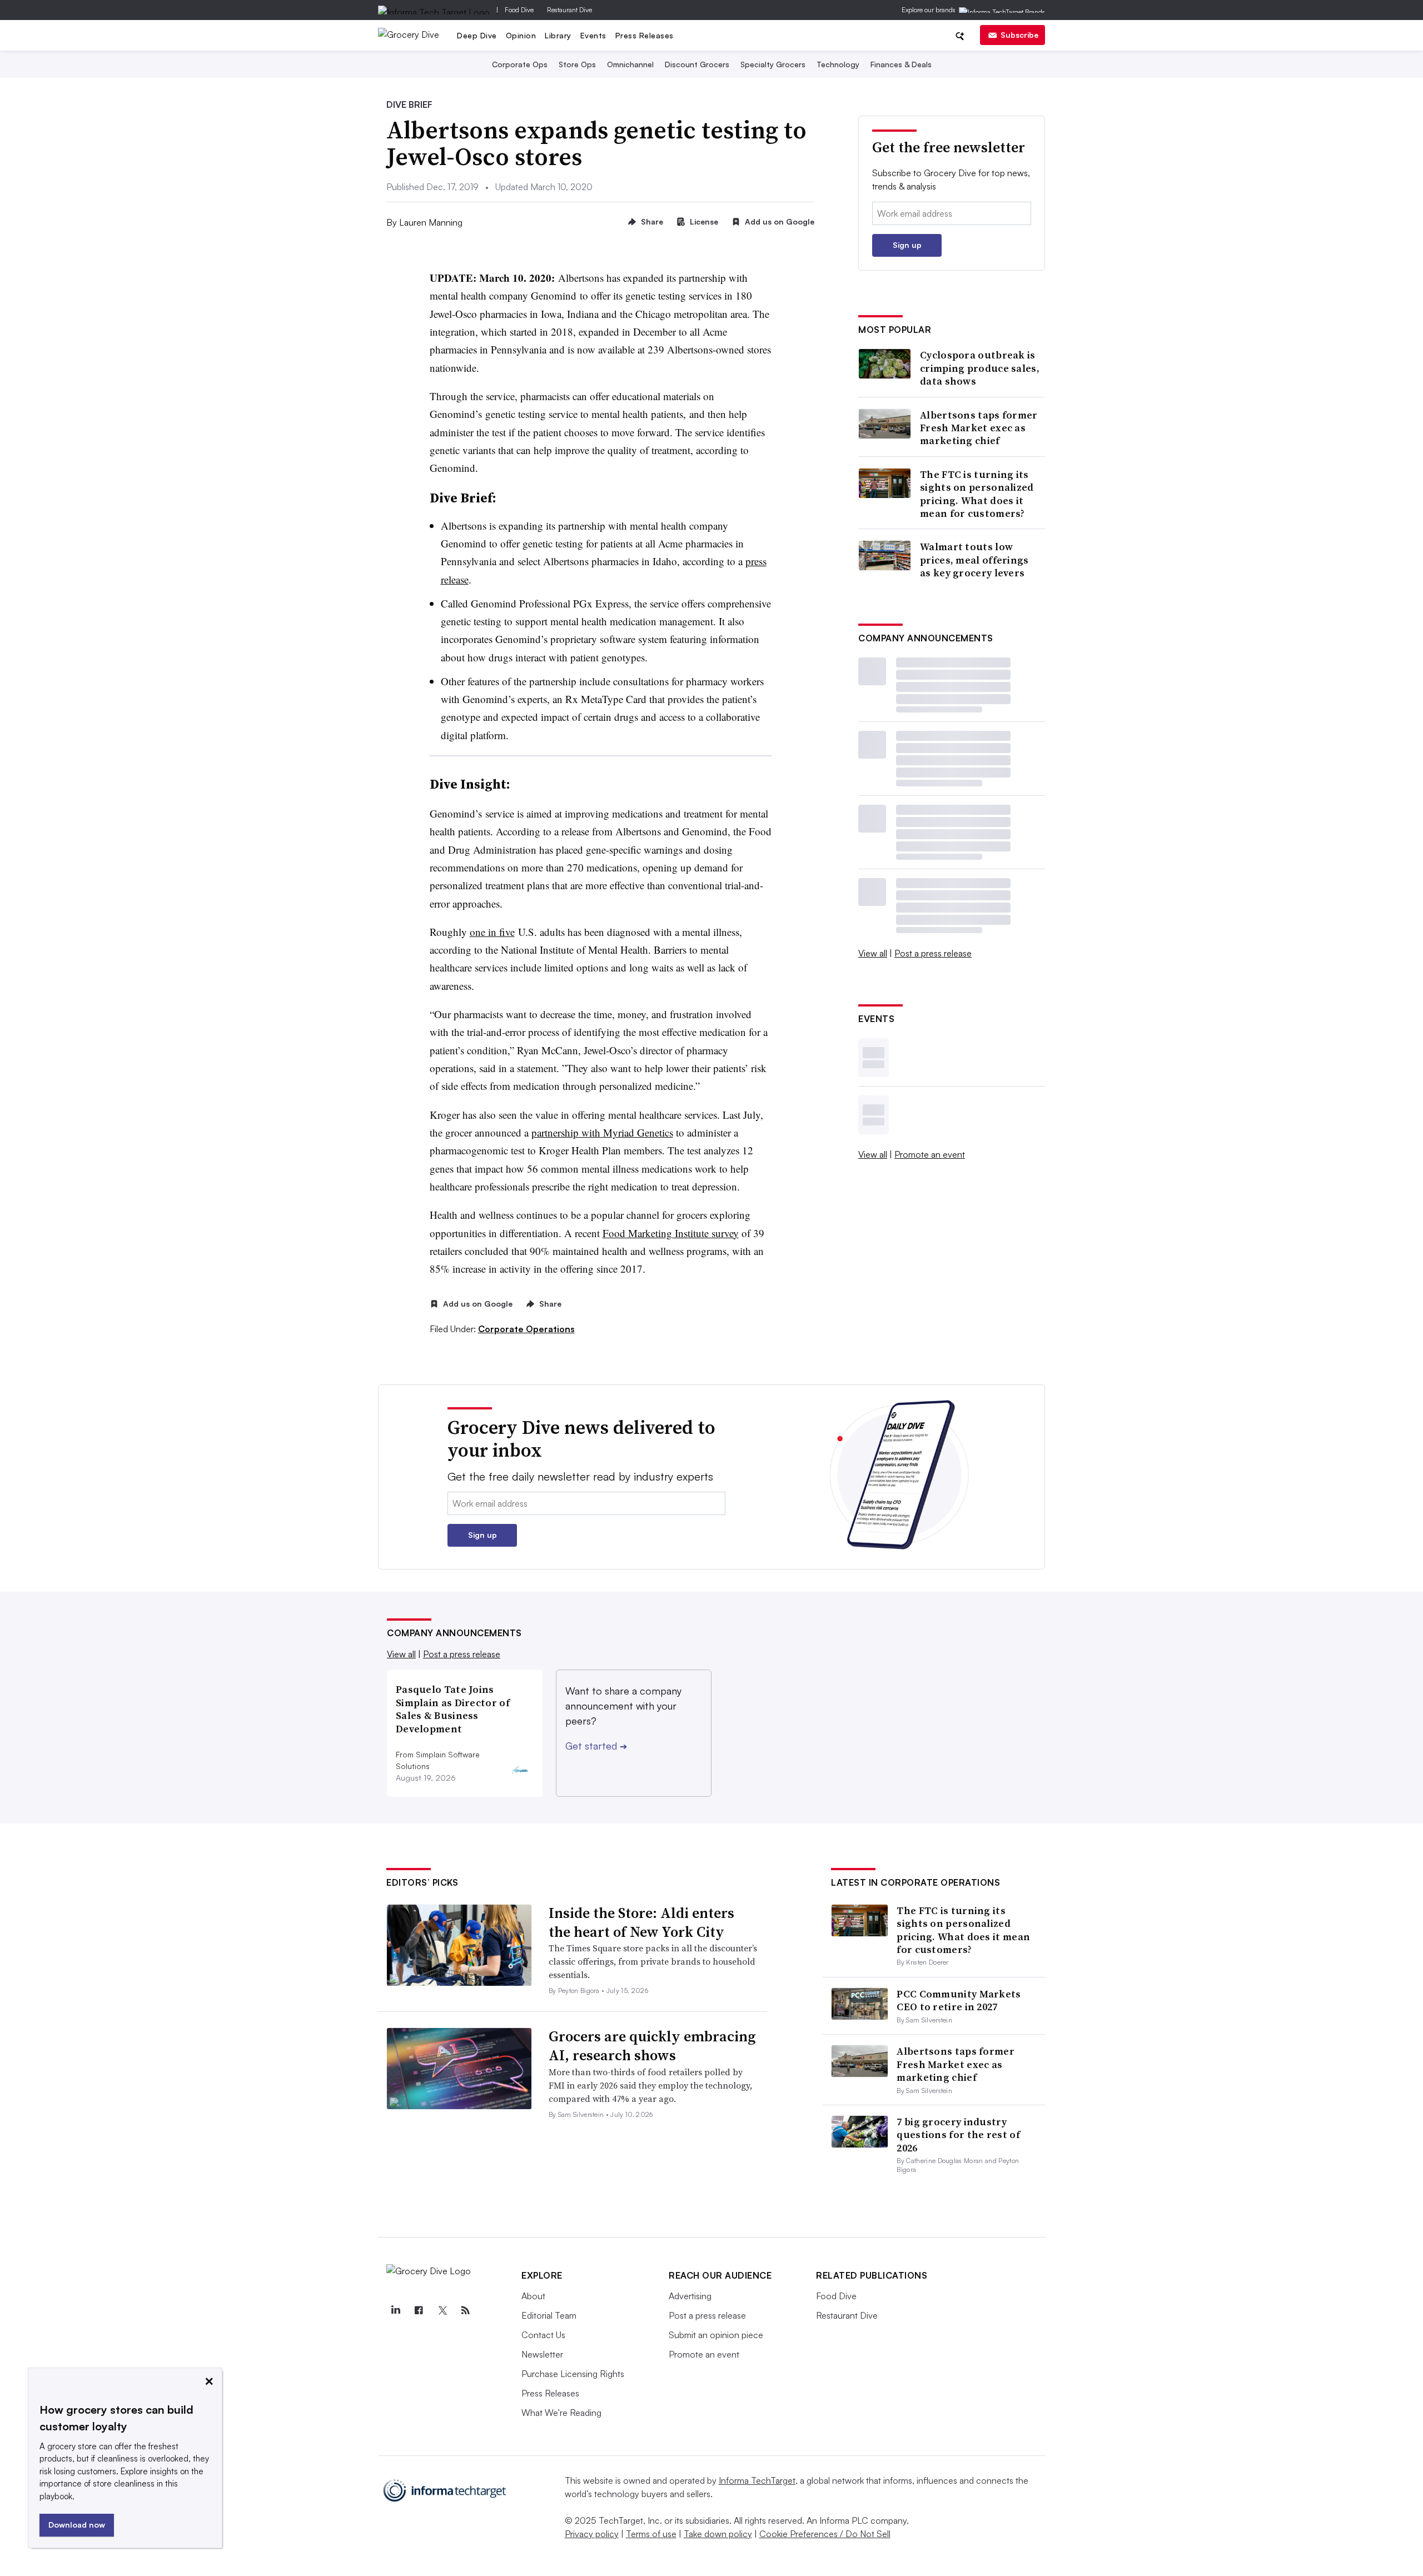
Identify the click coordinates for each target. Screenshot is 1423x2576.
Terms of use (651, 2534)
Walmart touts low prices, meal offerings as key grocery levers (974, 560)
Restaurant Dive (569, 10)
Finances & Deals (901, 64)
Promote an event (930, 1154)
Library (558, 35)
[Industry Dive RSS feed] (465, 2310)
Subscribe (1019, 35)
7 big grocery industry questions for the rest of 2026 (958, 2135)
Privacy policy (592, 2534)
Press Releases (645, 35)
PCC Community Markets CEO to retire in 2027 (959, 2000)
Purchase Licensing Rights (573, 2374)
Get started (596, 1746)
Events (593, 35)
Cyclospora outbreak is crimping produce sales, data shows (980, 368)
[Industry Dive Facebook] (419, 2310)
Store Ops (577, 64)
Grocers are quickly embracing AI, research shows (652, 2046)
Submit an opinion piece (716, 2335)
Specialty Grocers (773, 64)
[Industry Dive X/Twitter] (442, 2310)
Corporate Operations (526, 1329)
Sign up (907, 245)
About (533, 2296)
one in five (492, 932)
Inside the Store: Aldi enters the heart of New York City (641, 1922)
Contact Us (543, 2335)
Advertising (690, 2296)
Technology (838, 64)
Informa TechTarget (757, 2480)
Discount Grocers (697, 64)
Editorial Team (549, 2315)
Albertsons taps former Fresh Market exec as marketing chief (979, 428)
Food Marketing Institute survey (671, 1233)
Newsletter (542, 2354)
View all (873, 953)
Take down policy (718, 2534)
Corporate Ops (520, 64)
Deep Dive (477, 35)
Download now (77, 2525)
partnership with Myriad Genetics (602, 1132)
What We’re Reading (561, 2413)
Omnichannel (630, 64)
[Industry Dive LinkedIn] (395, 2310)
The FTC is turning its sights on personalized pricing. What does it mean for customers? (977, 494)
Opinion (521, 35)
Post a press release (933, 953)
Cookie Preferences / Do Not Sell (825, 2534)
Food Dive (519, 10)
